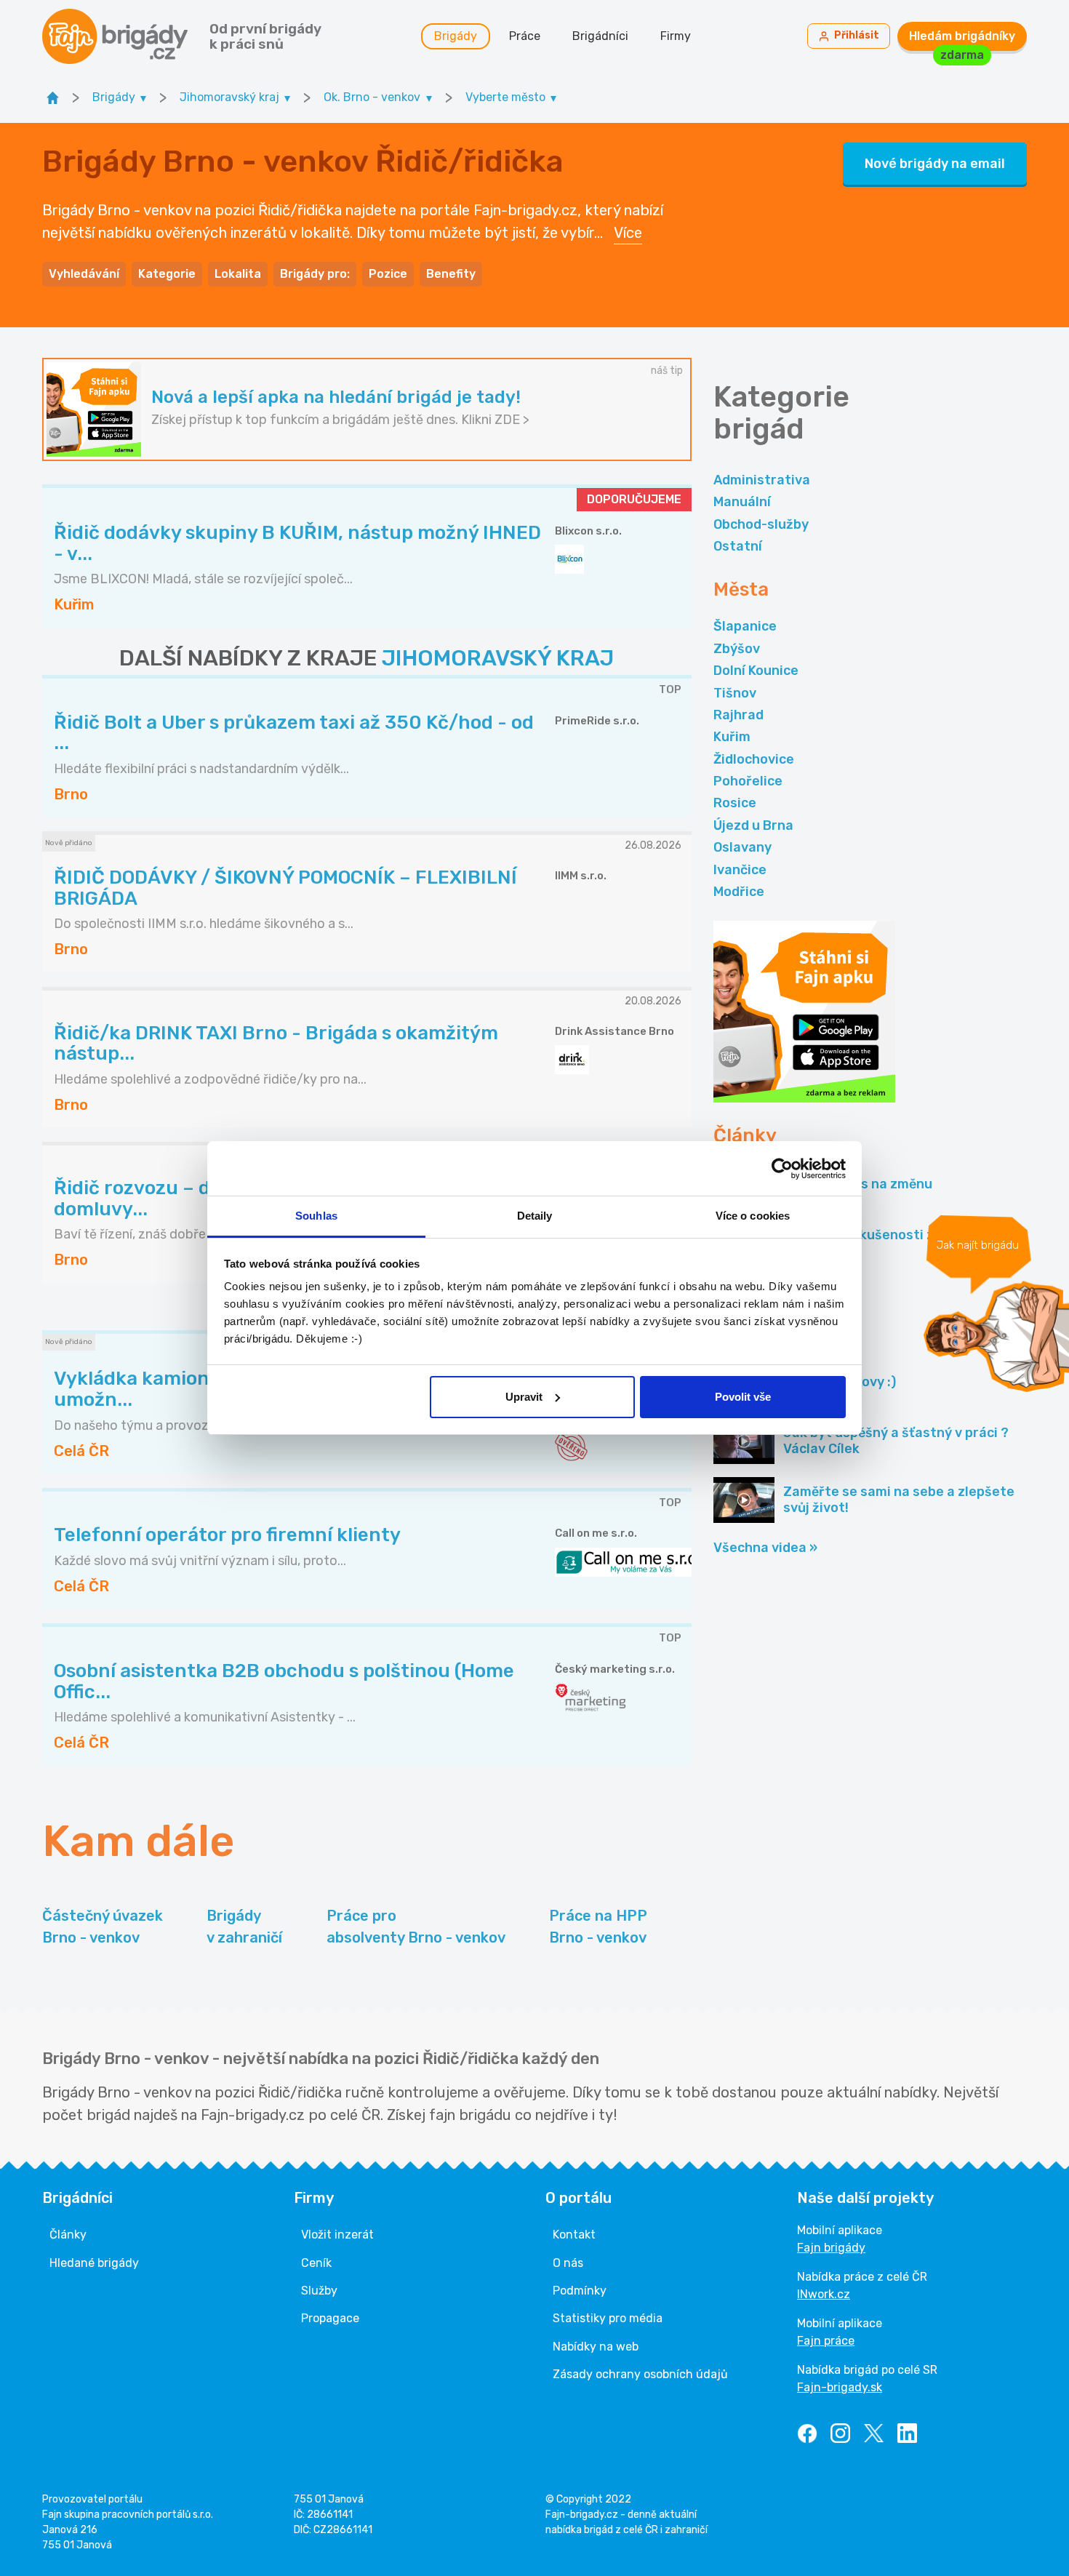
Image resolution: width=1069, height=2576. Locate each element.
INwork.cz (824, 2294)
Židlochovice (754, 759)
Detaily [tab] (535, 1216)
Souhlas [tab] (316, 1216)
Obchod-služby (761, 524)
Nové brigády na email (935, 164)
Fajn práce (826, 2341)
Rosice (735, 803)
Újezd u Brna (753, 825)
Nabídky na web (596, 2347)
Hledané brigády (94, 2263)
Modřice (739, 892)
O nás (568, 2263)
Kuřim (732, 737)
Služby (319, 2291)
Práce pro (416, 1927)
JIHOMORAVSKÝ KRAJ (498, 658)
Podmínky (580, 2291)
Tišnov (735, 693)
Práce (525, 36)
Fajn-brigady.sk (840, 2387)
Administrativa (762, 480)
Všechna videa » (765, 1548)
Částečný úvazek (103, 1927)
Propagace (330, 2318)
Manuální (742, 502)
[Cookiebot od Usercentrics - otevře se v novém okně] (782, 1169)
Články (68, 2235)
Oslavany (742, 847)
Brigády (456, 36)
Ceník (316, 2263)
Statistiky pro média (608, 2318)
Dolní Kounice (756, 671)
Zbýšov (737, 649)
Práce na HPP (598, 1927)
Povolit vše (743, 1397)
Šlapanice (745, 626)
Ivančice (740, 870)
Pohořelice (748, 781)
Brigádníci (600, 36)
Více (628, 233)
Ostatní (738, 546)
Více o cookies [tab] (753, 1216)
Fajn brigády (831, 2248)
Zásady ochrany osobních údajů (640, 2374)
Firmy (676, 36)
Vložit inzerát (337, 2235)
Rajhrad (738, 715)
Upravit (524, 1397)
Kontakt (574, 2235)
